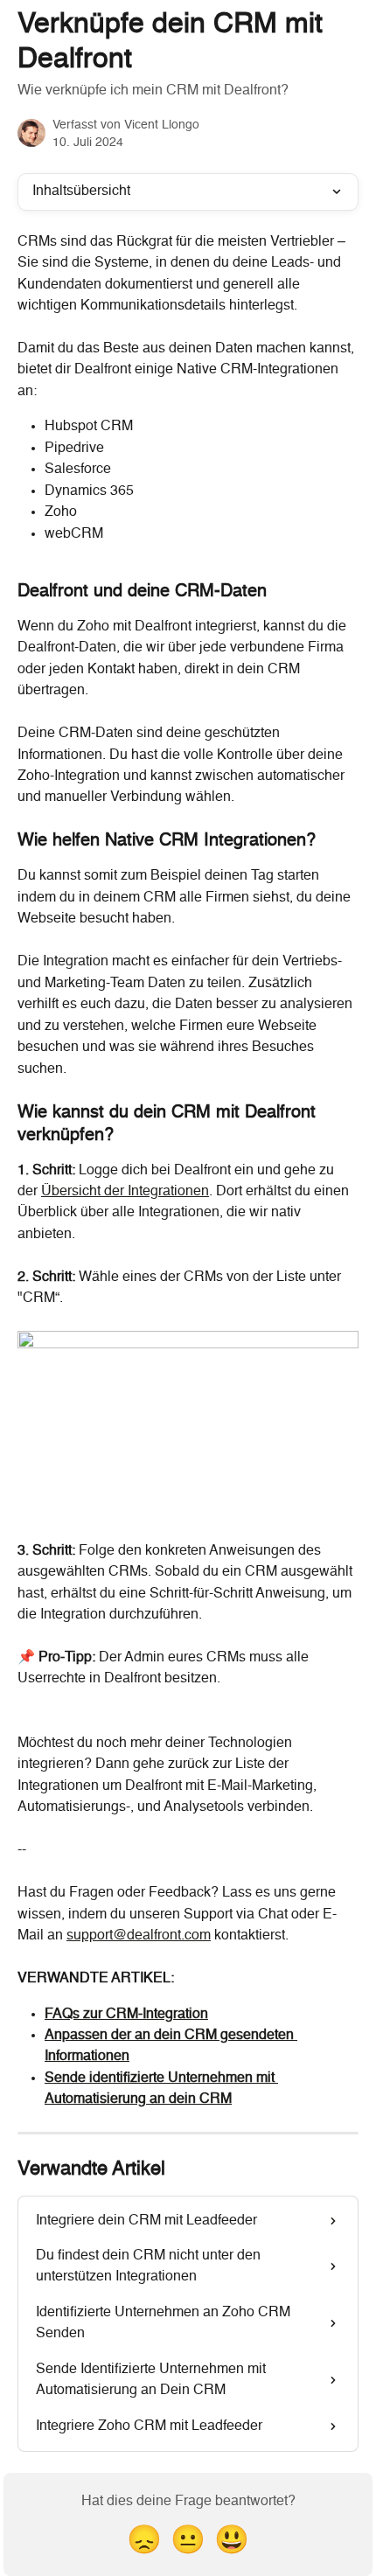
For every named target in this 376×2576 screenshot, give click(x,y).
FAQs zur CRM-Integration (126, 2015)
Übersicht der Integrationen (125, 1192)
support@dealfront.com (139, 1936)
